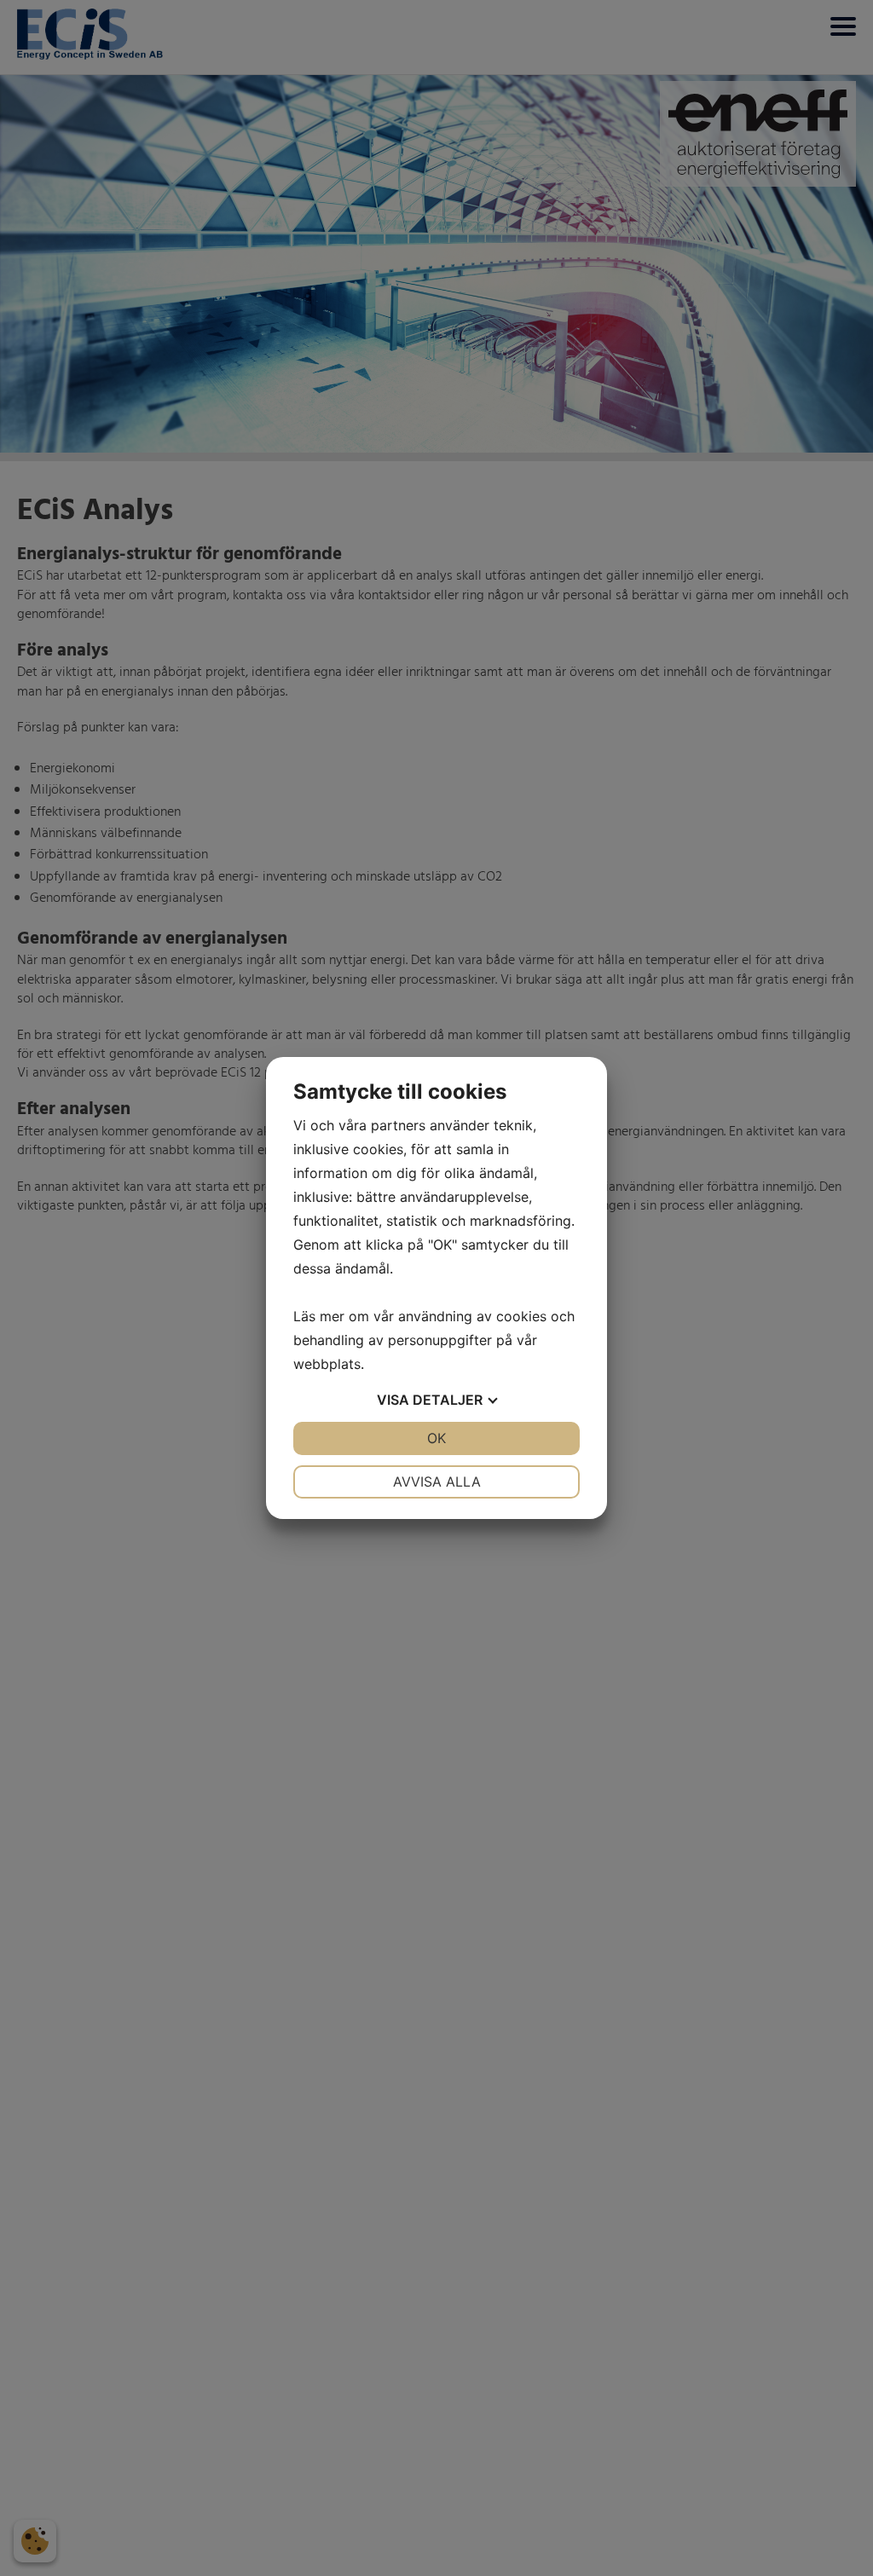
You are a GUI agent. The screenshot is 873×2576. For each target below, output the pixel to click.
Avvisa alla (437, 1481)
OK (436, 1438)
